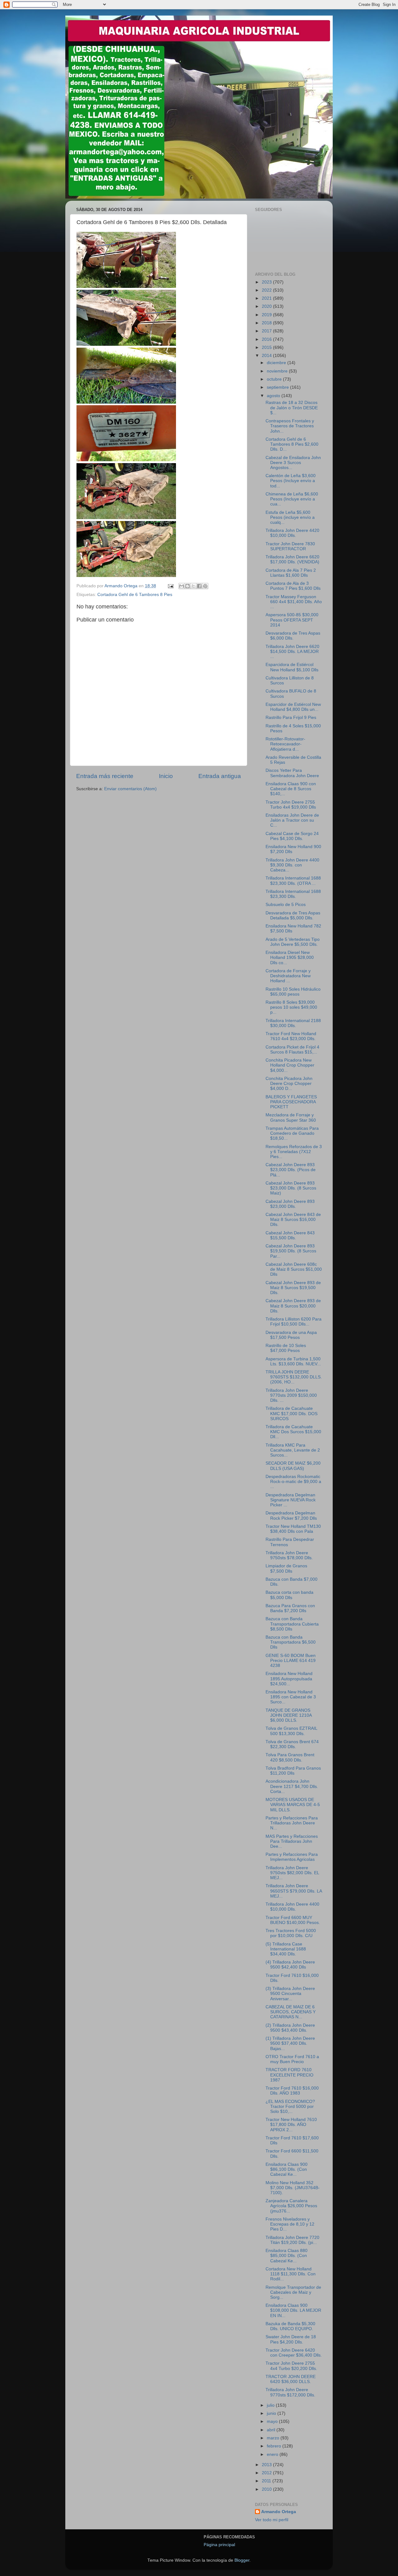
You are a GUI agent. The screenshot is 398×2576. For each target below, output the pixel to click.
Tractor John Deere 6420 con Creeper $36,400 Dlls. (294, 2353)
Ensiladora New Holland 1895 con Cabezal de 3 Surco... (291, 1697)
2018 (267, 323)
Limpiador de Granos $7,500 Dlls (286, 1568)
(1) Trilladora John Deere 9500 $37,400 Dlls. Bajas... (290, 2043)
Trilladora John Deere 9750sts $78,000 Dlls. (289, 1555)
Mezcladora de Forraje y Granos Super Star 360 (291, 1117)
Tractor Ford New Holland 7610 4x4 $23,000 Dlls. (291, 1036)
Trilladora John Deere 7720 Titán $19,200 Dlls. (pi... (292, 2240)
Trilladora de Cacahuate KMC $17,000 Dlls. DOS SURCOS (292, 1413)
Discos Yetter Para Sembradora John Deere (292, 773)
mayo (273, 2421)
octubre (275, 379)
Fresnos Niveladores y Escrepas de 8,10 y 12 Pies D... (290, 2224)
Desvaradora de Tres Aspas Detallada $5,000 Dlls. (293, 915)
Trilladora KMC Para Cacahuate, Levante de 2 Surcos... (293, 1450)
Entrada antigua (220, 776)
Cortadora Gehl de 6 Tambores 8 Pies (135, 595)
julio (271, 2405)
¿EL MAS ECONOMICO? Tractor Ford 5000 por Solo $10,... (290, 2107)
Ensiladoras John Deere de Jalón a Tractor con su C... (292, 820)
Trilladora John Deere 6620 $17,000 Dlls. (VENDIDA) (292, 559)
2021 (267, 298)
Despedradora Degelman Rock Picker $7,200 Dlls (291, 1516)
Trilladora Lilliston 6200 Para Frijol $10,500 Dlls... (294, 1322)
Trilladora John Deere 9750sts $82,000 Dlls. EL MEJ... (292, 1873)
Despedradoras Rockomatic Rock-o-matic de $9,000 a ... (293, 1482)
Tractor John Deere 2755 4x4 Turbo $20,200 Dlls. (291, 2366)
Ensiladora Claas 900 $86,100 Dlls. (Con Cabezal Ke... (287, 2169)
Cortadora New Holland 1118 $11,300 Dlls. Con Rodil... (291, 2274)
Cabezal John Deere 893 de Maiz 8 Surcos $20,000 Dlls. (293, 1306)
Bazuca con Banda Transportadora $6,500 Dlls (291, 1642)
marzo (274, 2438)
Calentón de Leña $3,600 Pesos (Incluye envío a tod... (291, 481)
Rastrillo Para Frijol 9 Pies (291, 718)
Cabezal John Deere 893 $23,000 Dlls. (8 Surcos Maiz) (291, 1188)
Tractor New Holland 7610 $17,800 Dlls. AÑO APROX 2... (291, 2125)
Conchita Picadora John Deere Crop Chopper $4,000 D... (289, 1084)
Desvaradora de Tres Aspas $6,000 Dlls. (293, 636)
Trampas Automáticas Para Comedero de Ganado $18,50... (292, 1133)
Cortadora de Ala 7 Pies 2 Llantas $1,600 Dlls (291, 573)
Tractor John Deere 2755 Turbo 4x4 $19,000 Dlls (291, 805)
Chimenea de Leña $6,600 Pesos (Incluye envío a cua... (292, 499)
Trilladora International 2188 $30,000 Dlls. (293, 1023)
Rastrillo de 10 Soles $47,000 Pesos (286, 1348)
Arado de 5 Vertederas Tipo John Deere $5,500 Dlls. (293, 942)
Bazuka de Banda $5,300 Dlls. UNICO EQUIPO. (290, 2326)
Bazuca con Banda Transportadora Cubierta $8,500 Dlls (292, 1624)
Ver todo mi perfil (272, 2520)
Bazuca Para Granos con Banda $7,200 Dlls (290, 1608)
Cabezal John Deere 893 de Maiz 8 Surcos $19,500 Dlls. (293, 1288)
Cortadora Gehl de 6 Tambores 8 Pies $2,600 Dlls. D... (292, 444)
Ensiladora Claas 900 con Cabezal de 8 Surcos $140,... (291, 789)
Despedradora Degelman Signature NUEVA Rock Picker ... (291, 1500)
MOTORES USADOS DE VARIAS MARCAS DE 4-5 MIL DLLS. (293, 1805)
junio (272, 2413)
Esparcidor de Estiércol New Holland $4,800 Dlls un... (293, 707)
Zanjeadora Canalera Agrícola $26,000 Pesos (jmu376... (291, 2206)
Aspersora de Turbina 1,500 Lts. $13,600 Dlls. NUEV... (293, 1361)
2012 (267, 2473)
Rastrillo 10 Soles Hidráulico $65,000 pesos (293, 992)
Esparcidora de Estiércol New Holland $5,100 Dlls (292, 667)
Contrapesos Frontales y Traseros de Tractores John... (290, 426)
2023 (267, 282)
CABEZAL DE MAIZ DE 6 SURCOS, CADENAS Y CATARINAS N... (291, 2012)
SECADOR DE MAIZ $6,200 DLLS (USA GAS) (293, 1466)
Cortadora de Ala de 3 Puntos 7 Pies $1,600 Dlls (293, 586)
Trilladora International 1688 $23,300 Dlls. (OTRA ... (293, 881)
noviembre (278, 371)
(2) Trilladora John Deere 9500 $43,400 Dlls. (290, 2028)
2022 (267, 290)
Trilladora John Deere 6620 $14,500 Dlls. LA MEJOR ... (292, 652)
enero (273, 2454)
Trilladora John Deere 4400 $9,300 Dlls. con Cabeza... (292, 865)
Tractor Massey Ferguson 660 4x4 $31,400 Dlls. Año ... (294, 602)
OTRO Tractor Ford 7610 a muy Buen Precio (292, 2059)
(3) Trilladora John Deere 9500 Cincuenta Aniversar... (290, 1994)
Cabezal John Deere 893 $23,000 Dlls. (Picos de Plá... (291, 1170)
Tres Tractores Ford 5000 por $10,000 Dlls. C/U (291, 1933)
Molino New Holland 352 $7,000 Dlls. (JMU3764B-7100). (293, 2188)
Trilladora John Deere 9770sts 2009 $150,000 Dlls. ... (291, 1395)
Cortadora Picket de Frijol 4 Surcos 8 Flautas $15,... (292, 1050)
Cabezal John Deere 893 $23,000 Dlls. (290, 1204)
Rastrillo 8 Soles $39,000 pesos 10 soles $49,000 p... (291, 1007)
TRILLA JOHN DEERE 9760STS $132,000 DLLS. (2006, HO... (294, 1377)
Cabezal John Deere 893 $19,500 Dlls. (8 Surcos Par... (291, 1251)
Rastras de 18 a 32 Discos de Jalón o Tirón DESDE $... (292, 408)
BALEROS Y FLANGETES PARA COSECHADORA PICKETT (291, 1102)
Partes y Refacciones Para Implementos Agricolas (292, 1857)
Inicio (166, 776)
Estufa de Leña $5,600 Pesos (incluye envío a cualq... (290, 517)
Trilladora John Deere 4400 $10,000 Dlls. (292, 1907)
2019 (267, 315)
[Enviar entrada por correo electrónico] (170, 586)
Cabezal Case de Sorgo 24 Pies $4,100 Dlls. (292, 836)
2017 (267, 331)
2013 (267, 2465)
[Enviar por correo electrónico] (182, 586)
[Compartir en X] (193, 586)
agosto (274, 396)
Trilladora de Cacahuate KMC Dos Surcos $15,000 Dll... (293, 1432)
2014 (267, 356)
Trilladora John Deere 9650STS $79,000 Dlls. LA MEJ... (294, 1891)
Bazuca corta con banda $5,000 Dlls (289, 1595)
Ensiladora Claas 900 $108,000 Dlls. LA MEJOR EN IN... (293, 2310)
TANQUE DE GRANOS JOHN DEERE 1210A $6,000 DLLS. (289, 1715)
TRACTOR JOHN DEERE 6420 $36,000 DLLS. (291, 2379)
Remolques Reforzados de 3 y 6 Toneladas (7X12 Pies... (294, 1152)
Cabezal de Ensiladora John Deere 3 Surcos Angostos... (293, 463)
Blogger (242, 2560)
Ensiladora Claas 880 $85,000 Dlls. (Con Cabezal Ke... (287, 2256)
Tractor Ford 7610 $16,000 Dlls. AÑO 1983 (292, 2091)
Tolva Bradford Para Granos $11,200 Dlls (293, 1771)
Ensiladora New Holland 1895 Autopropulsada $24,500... (289, 1679)
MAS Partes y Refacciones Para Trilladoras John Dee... (292, 1841)
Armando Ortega (279, 2512)
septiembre (278, 387)
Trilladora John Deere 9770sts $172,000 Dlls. (290, 2392)
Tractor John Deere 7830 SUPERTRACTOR (290, 546)
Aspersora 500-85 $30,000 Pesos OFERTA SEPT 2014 (292, 620)
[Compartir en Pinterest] (205, 586)
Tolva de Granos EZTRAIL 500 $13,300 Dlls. (291, 1731)
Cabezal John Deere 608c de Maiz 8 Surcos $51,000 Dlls (294, 1269)
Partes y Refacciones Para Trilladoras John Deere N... (292, 1823)
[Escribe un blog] (187, 586)
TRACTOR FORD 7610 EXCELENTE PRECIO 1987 (289, 2075)
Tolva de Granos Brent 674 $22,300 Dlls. (292, 1744)
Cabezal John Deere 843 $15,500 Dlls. (290, 1235)
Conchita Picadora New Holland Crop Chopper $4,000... (290, 1065)
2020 (267, 306)
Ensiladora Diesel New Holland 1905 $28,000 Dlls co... (290, 957)
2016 (267, 339)
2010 (267, 2489)
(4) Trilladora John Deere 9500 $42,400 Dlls (290, 1965)
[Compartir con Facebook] (199, 586)
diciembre (277, 363)
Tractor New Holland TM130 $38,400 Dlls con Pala (293, 1529)
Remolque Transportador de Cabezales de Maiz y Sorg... (293, 2292)
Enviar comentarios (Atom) (130, 789)
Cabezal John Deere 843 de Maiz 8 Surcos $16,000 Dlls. (293, 1220)
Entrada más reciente (105, 776)
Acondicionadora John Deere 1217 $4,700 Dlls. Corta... (292, 1786)
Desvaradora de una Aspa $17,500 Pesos (291, 1335)
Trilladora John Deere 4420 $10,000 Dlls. (292, 533)
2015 (267, 347)
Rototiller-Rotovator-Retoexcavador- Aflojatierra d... (285, 744)
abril (272, 2430)
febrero (275, 2446)
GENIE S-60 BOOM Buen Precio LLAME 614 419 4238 (291, 1661)
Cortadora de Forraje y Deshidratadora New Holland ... (288, 976)
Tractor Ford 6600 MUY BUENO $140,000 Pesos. (293, 1920)
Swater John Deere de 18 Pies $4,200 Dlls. (291, 2339)
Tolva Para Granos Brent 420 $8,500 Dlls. (290, 1757)
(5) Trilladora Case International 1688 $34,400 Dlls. (286, 1949)
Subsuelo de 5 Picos (286, 905)
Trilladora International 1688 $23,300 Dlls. (293, 894)
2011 (267, 2481)
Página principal (219, 2545)
